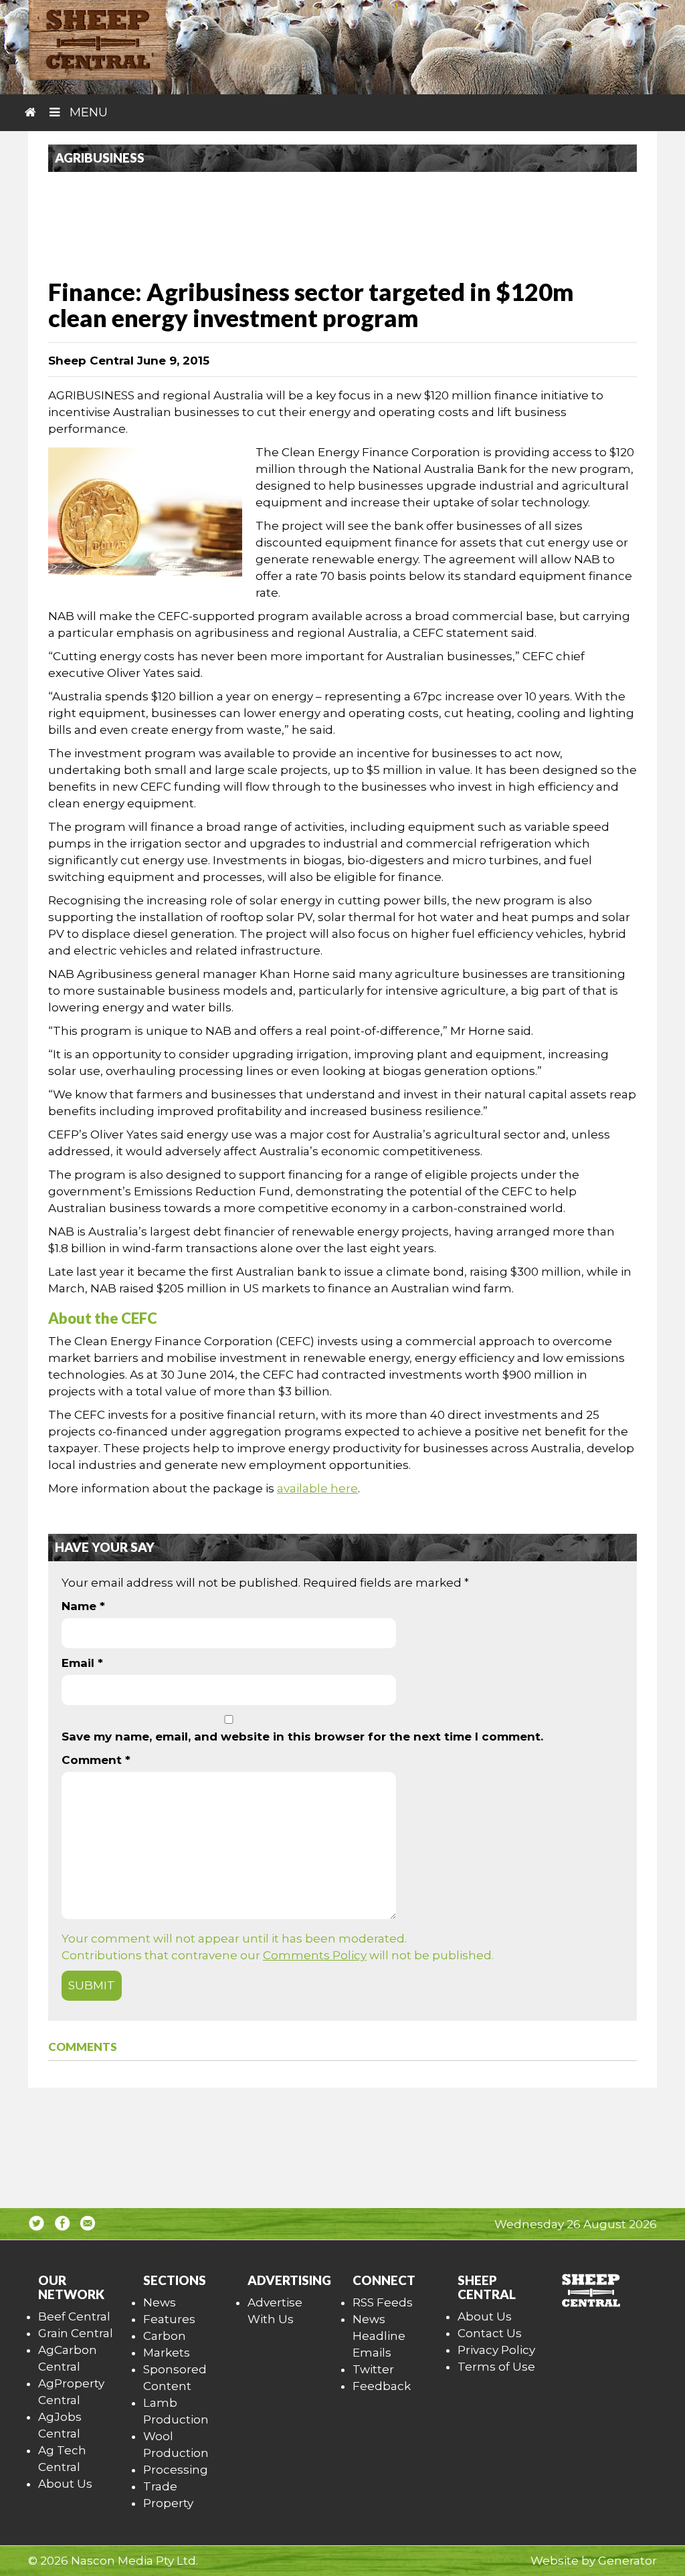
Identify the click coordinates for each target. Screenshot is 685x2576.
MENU (87, 112)
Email (82, 1663)
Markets (167, 2353)
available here (317, 1488)
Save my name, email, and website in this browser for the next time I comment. (302, 1737)
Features (169, 2319)
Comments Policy (315, 1955)
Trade (160, 2486)
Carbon (165, 2336)
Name (83, 1606)
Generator (627, 2561)
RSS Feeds (383, 2302)
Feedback (382, 2386)
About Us (65, 2484)
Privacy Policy (496, 2350)
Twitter (373, 2369)
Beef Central (74, 2316)
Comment (96, 1760)
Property (168, 2503)
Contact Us (490, 2333)
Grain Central (76, 2333)
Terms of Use (496, 2367)
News (160, 2302)
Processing (176, 2470)
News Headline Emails (379, 2336)
